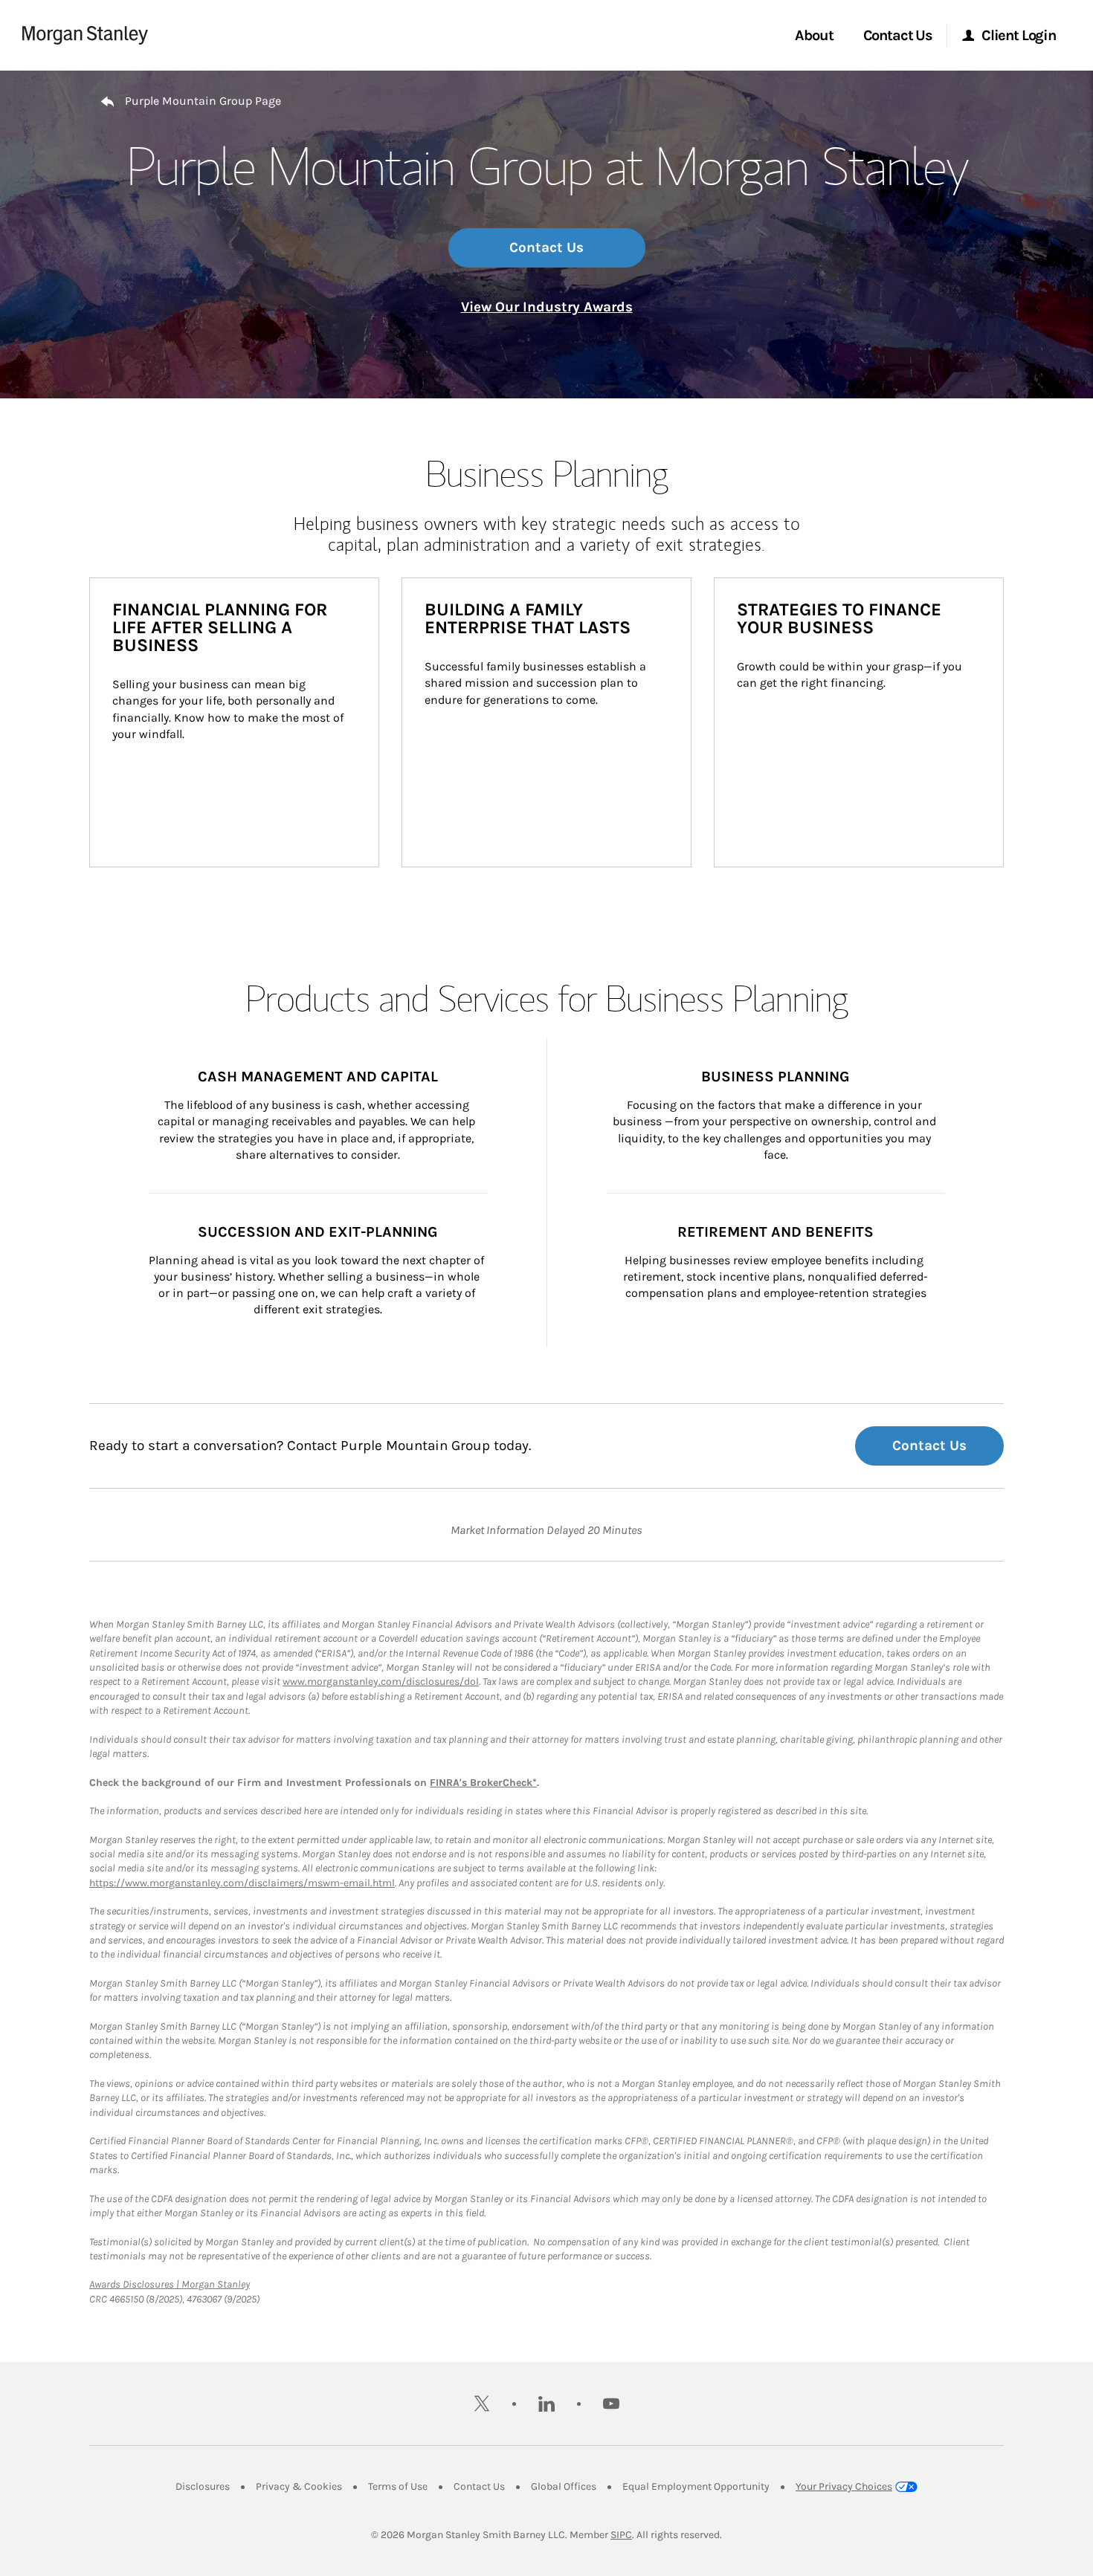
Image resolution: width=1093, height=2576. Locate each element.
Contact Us (546, 247)
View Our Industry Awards (547, 307)
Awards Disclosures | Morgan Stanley (170, 2284)
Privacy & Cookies (299, 2486)
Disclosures (203, 2486)
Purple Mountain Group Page (203, 101)
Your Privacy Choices (844, 2486)
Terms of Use (398, 2486)
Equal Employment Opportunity (696, 2486)
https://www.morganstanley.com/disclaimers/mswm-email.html (242, 1883)
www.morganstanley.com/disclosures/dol (381, 1682)
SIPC (621, 2535)
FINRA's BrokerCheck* (483, 1783)
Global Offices (564, 2486)
